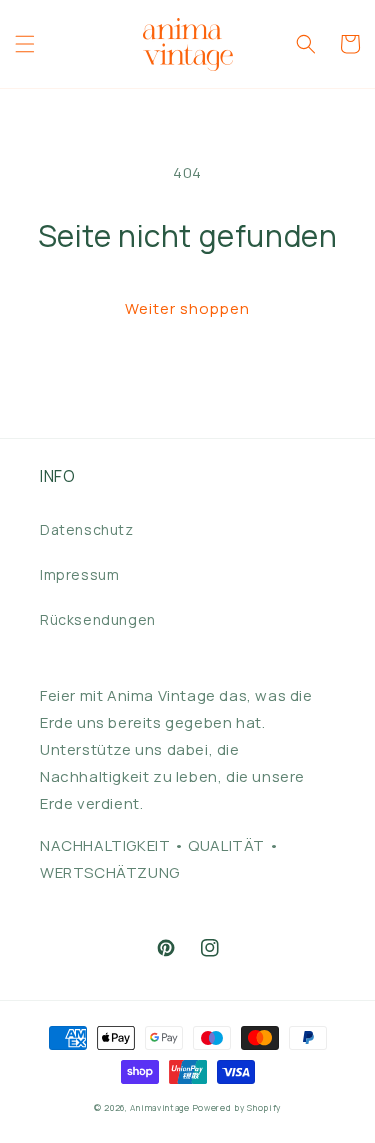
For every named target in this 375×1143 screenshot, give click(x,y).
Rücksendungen (98, 619)
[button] (25, 44)
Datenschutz (87, 529)
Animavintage (159, 1107)
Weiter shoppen (187, 308)
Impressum (79, 574)
